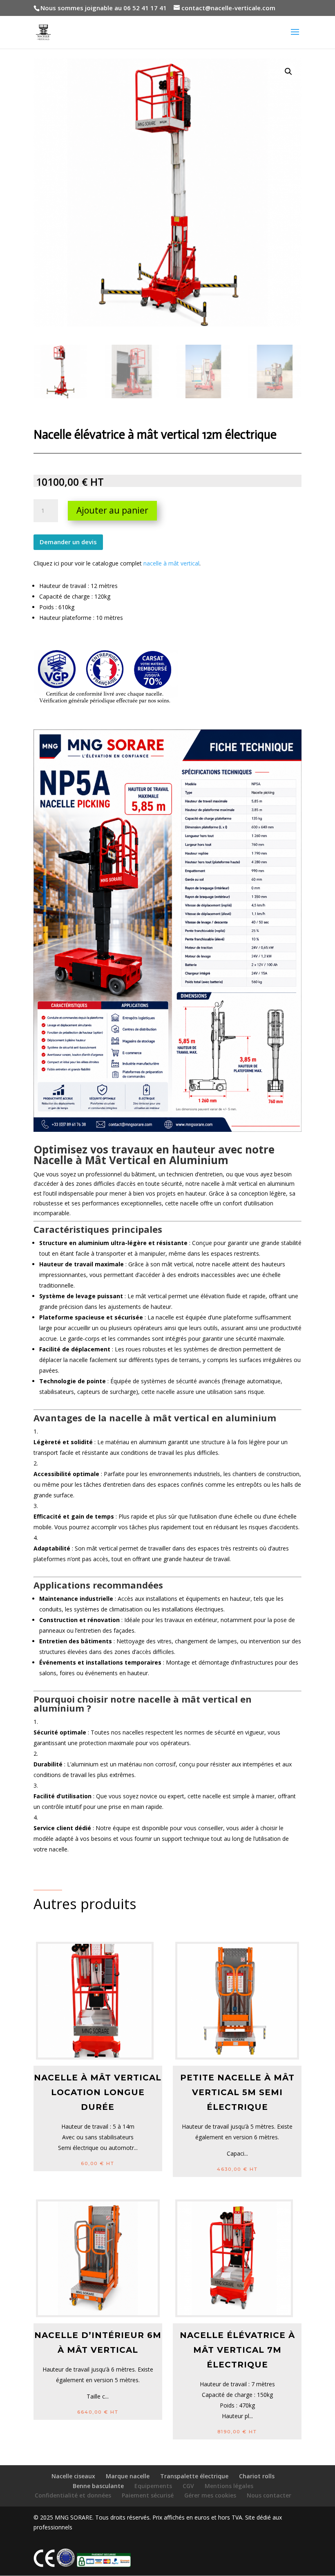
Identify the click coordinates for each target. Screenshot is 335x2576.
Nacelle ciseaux (73, 2476)
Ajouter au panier (112, 510)
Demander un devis (68, 542)
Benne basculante (98, 2486)
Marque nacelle (128, 2476)
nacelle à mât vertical (171, 563)
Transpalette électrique (194, 2476)
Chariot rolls (257, 2476)
